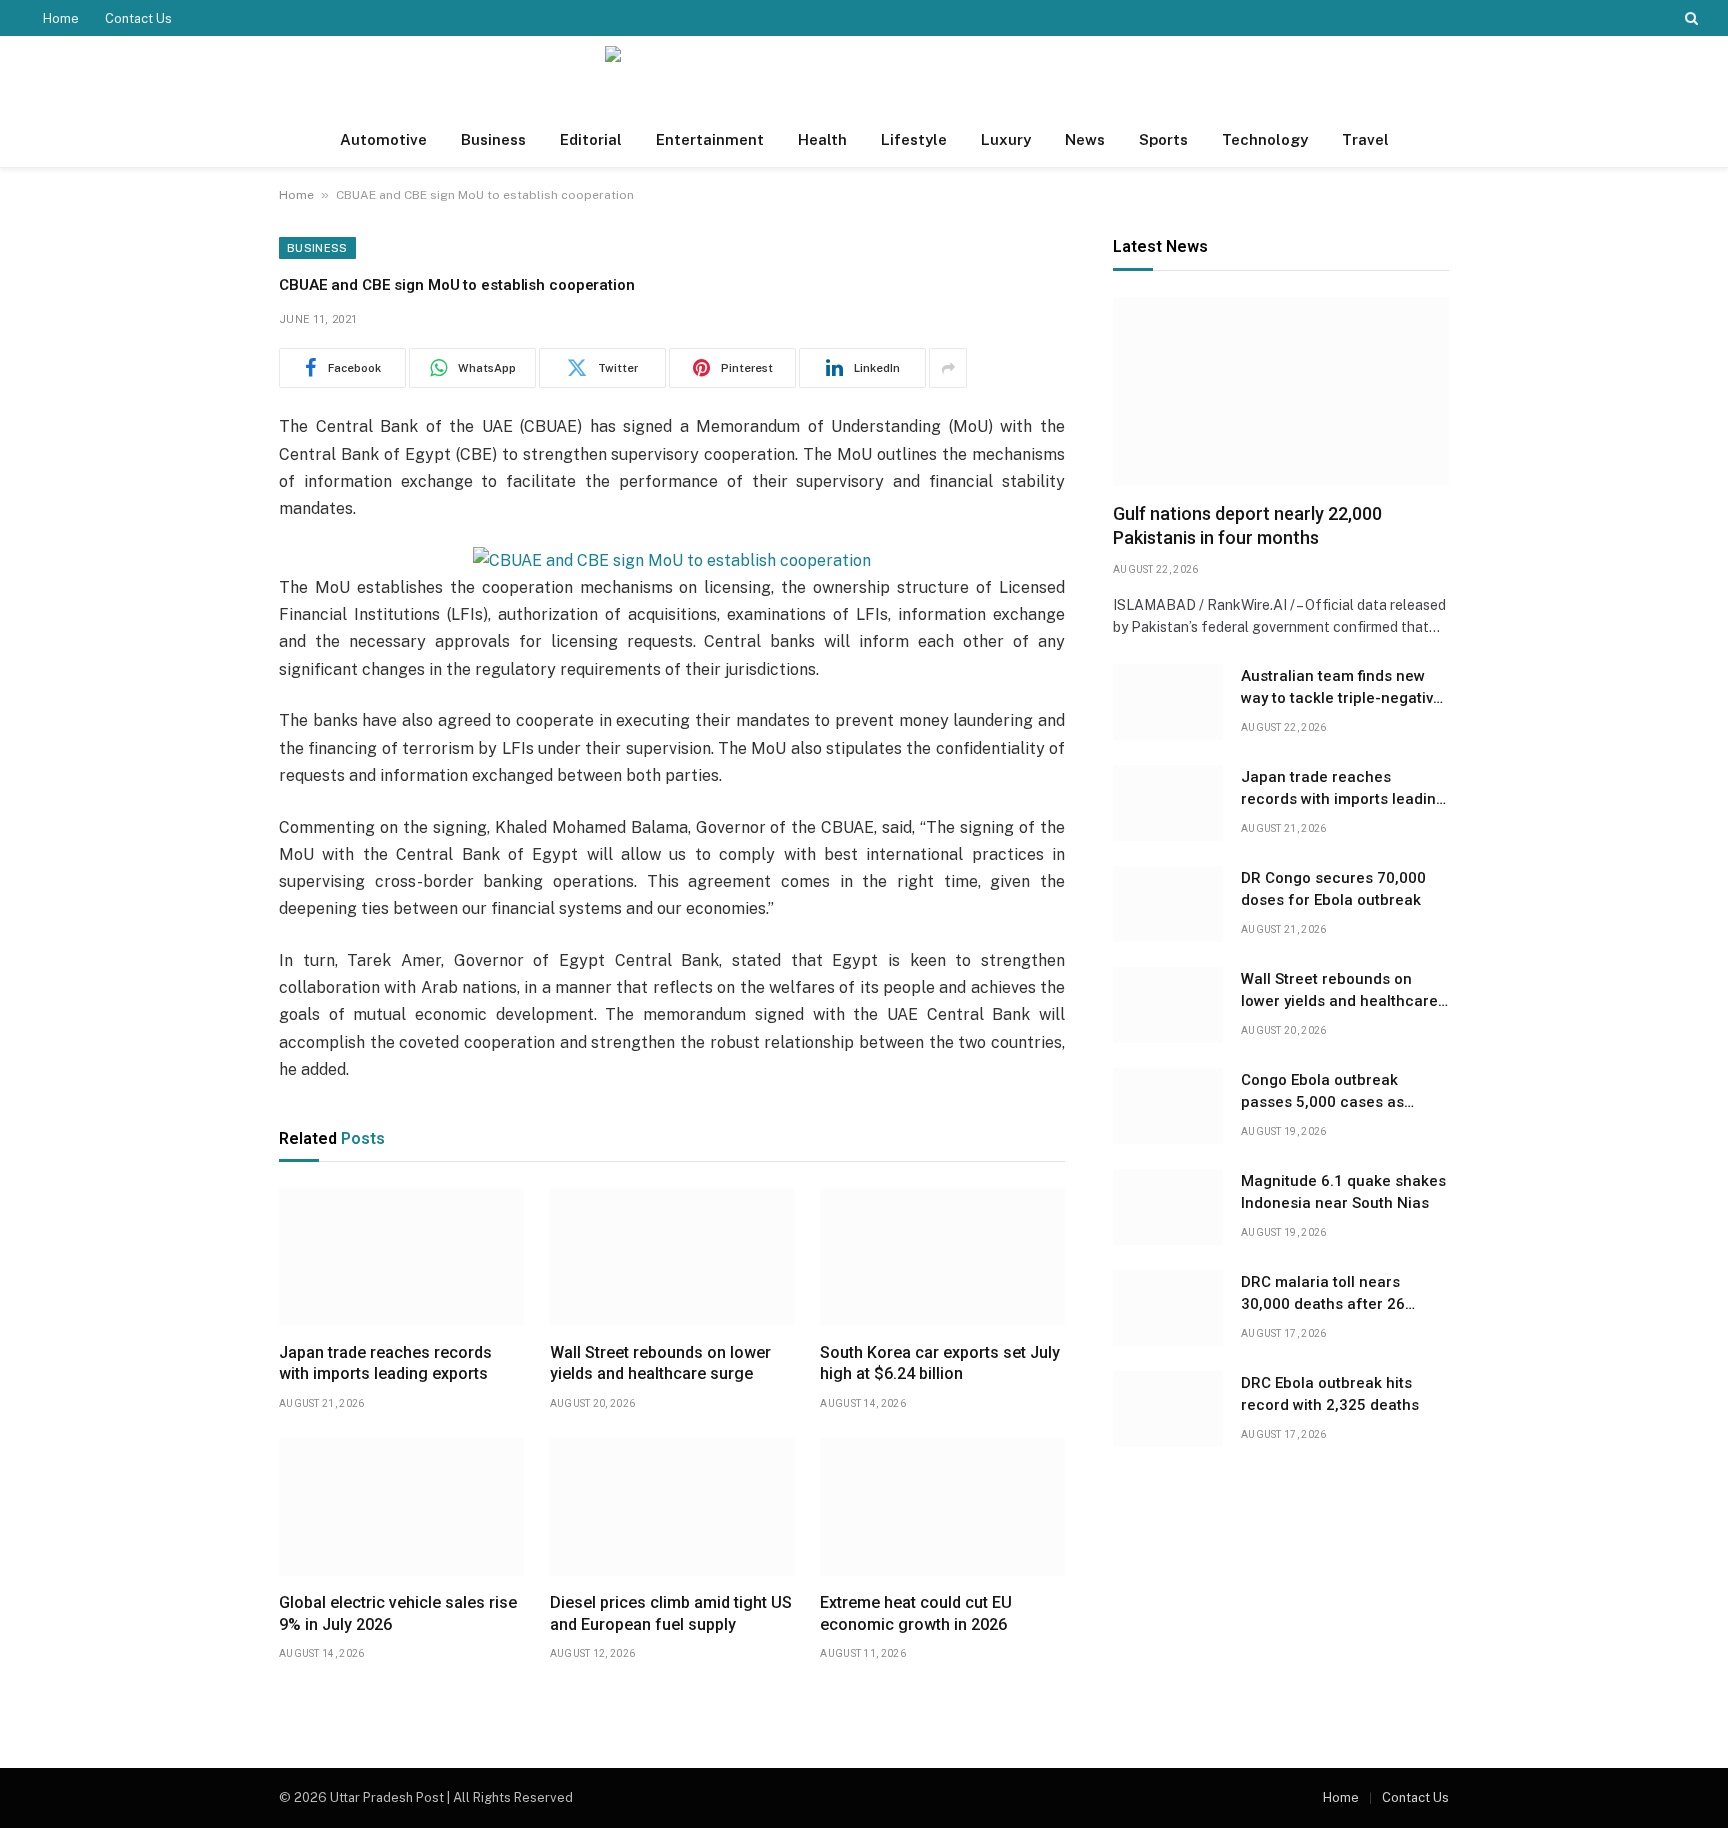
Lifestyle (914, 139)
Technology (1265, 139)
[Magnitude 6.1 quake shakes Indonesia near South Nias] (1168, 1207)
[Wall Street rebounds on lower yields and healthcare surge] (672, 1257)
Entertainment (710, 139)
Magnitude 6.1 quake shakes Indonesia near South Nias (1343, 1191)
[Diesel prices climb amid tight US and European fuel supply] (672, 1507)
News (1085, 139)
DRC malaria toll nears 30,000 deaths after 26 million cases (1323, 1294)
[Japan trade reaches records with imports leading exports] (401, 1257)
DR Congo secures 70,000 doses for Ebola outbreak (1333, 888)
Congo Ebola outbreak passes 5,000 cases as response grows (1322, 1092)
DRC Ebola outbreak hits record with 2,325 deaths (1330, 1393)
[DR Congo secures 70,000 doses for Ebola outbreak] (1168, 904)
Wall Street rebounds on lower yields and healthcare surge (660, 1363)
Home (61, 18)
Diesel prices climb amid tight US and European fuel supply (671, 1613)
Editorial (591, 139)
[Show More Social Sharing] (948, 368)
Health (822, 139)
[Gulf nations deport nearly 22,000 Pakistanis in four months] (1281, 391)
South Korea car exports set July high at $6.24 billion (940, 1363)
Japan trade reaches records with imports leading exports (385, 1363)
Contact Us (138, 18)
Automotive (383, 139)
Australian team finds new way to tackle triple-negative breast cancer (1341, 688)
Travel (1365, 139)
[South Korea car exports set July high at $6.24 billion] (942, 1257)
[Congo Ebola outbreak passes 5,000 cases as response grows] (1168, 1106)
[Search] (1689, 18)
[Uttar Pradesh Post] (864, 74)
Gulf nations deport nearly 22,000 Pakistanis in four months (1247, 525)
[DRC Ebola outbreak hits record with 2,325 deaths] (1168, 1409)
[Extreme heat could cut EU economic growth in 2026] (942, 1507)
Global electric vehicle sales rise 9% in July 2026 (398, 1613)
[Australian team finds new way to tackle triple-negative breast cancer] (1168, 702)
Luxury (1006, 139)
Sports (1163, 139)
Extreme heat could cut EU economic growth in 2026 (916, 1613)
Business (493, 139)
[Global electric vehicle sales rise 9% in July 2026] (401, 1507)
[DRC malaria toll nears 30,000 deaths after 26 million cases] (1168, 1308)
